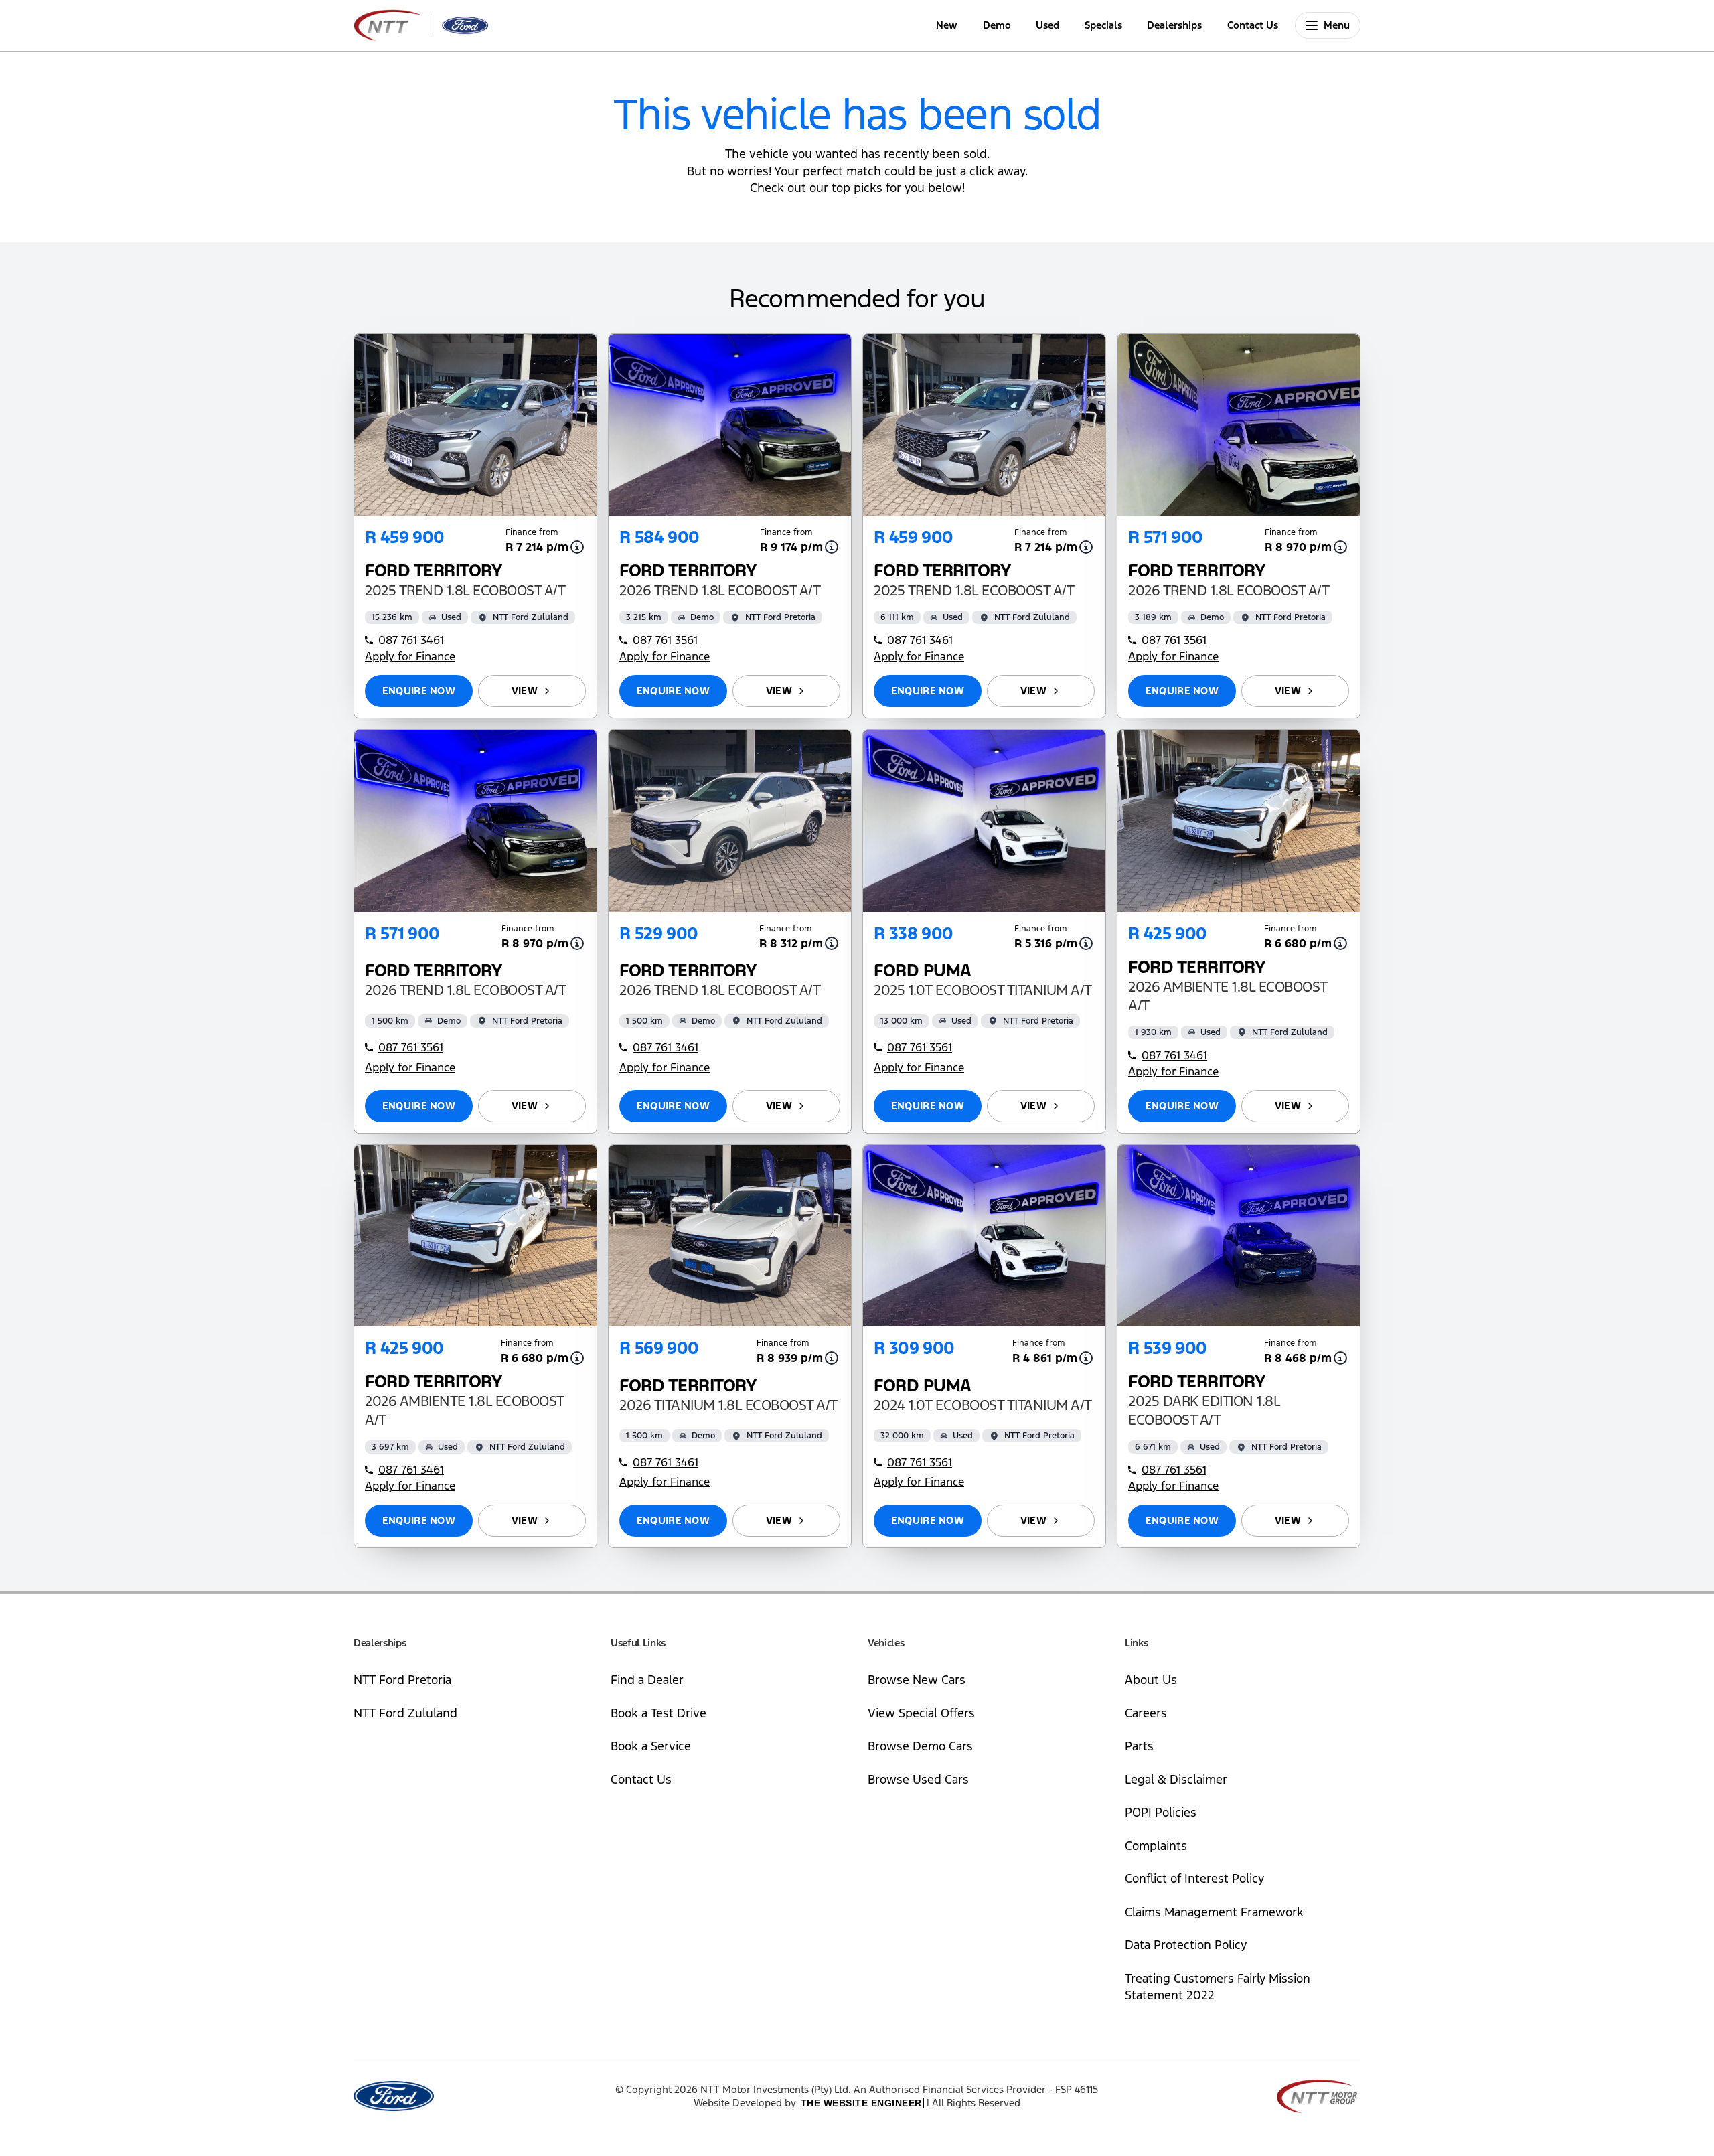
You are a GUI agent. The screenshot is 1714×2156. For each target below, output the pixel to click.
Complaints (1156, 1846)
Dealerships (1174, 25)
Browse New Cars (917, 1680)
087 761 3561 (665, 640)
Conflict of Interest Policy (1194, 1878)
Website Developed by (808, 2103)
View (525, 691)
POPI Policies (1161, 1812)
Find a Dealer (647, 1680)
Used (1047, 25)
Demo (997, 25)
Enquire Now (419, 691)
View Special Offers (921, 1713)
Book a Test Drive (658, 1713)
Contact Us (1253, 25)
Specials (1103, 25)
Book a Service (651, 1746)
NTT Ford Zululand (405, 1713)
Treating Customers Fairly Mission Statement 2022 (1218, 1987)
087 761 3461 (411, 640)
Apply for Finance (410, 656)
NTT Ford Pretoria (402, 1680)
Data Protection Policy (1186, 1945)
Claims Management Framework (1214, 1912)
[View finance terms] (577, 547)
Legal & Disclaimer (1176, 1779)
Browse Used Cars (918, 1779)
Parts (1139, 1746)
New (947, 25)
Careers (1146, 1713)
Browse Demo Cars (920, 1746)
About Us (1151, 1680)
